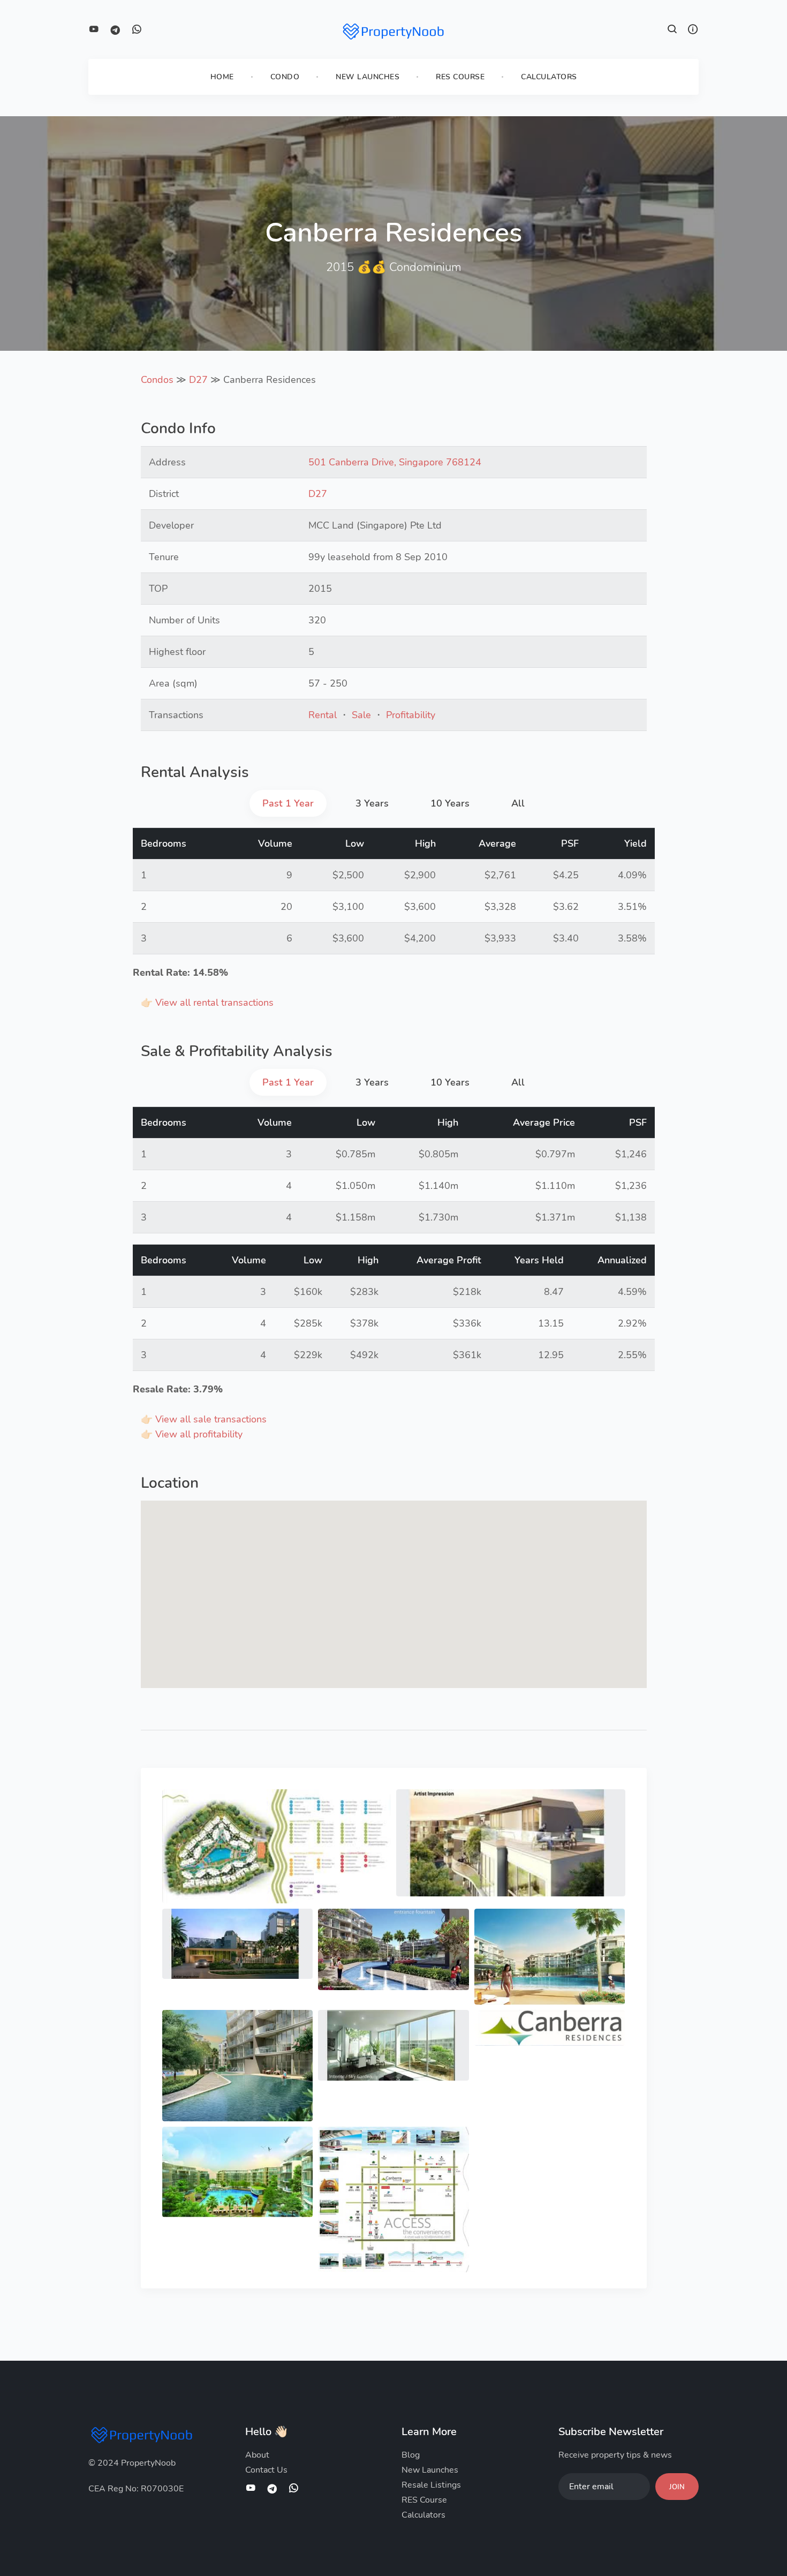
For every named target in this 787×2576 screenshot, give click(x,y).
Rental (323, 715)
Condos (157, 380)
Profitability (411, 715)
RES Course (460, 77)
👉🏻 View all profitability (192, 1434)
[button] (672, 31)
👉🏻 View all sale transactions (204, 1419)
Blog (411, 2455)
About (257, 2455)
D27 (198, 380)
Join (677, 2487)
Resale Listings (431, 2485)
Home (222, 77)
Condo (285, 77)
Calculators (549, 77)
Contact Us (266, 2470)
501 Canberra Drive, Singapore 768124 (395, 462)
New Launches (368, 77)
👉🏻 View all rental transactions (207, 1003)
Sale (361, 715)
